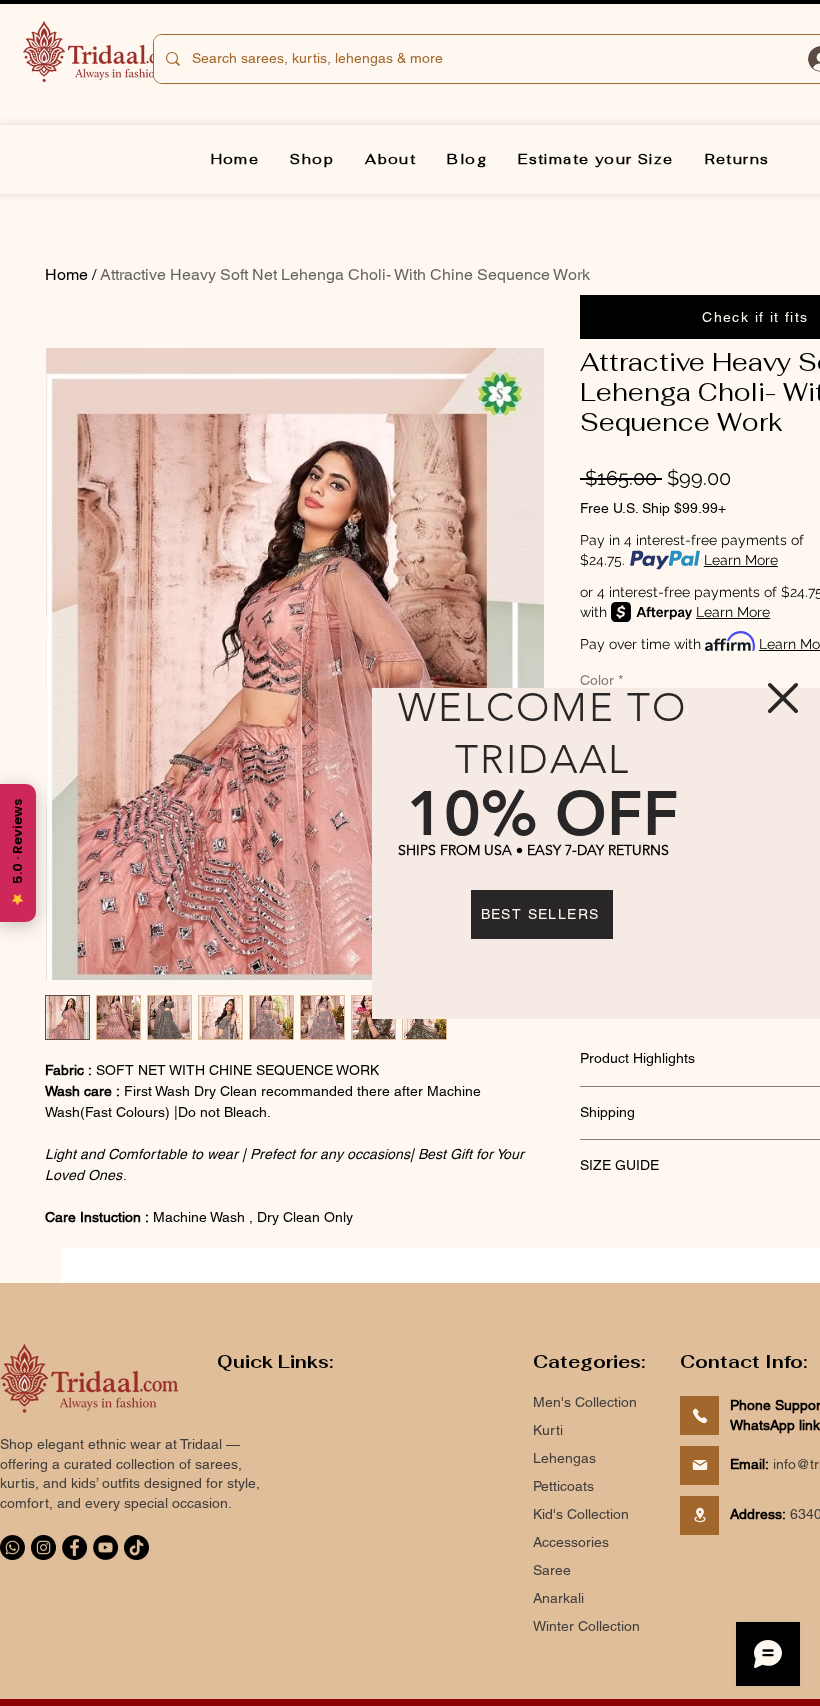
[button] (783, 698)
